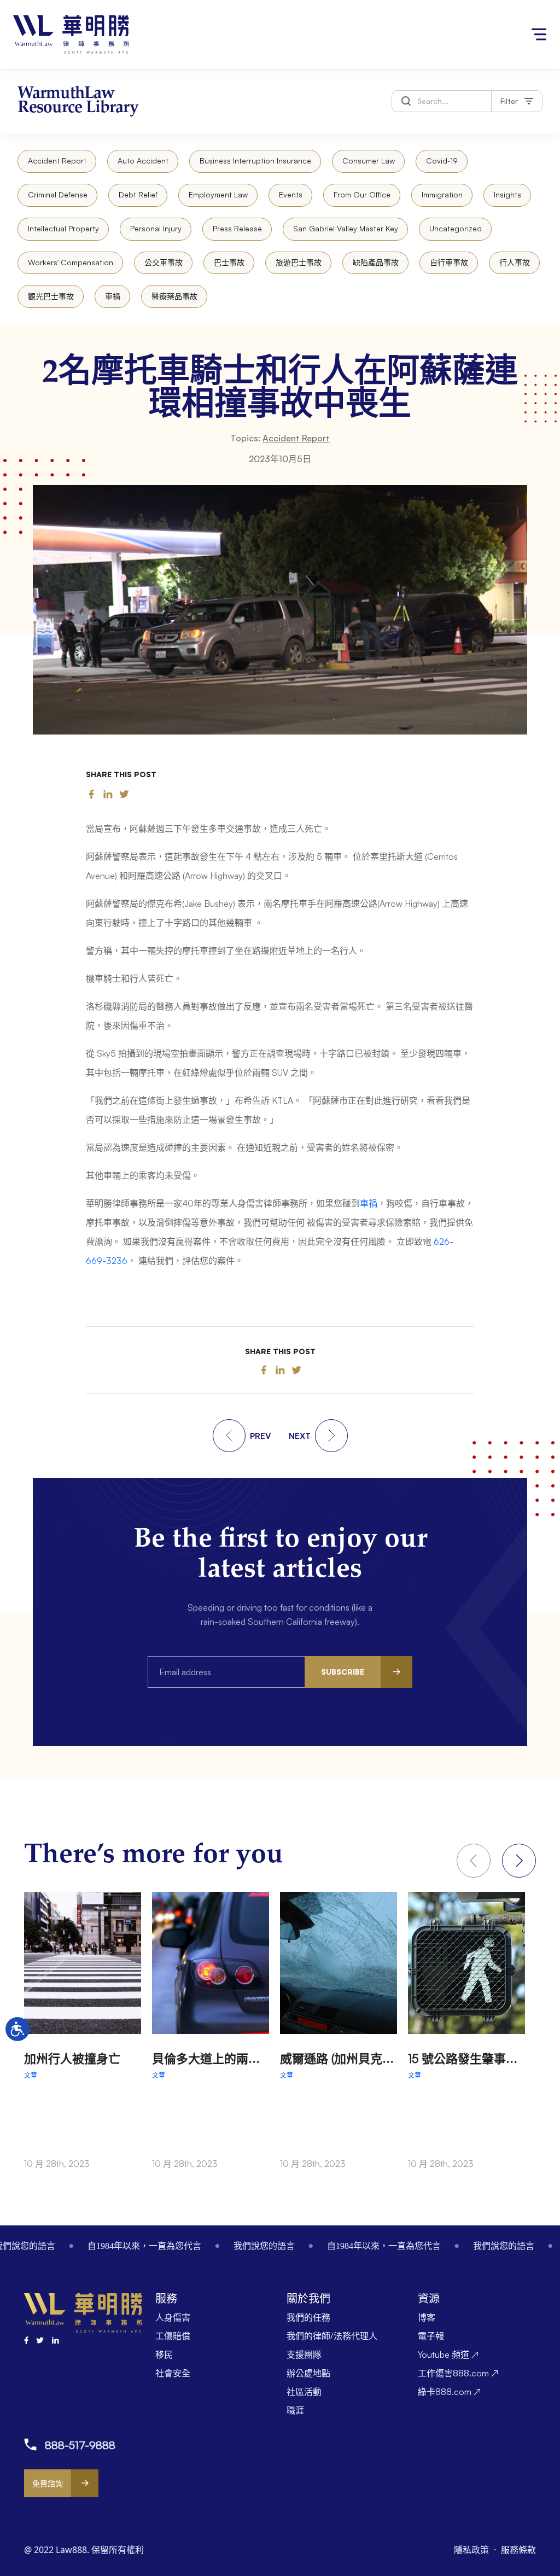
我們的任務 (308, 2317)
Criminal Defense (58, 194)
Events (291, 194)
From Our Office (362, 194)
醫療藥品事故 (174, 296)
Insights (507, 194)
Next (519, 1861)
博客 (427, 2317)
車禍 (113, 296)
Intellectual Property (63, 228)
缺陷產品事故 (376, 262)
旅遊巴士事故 (299, 262)
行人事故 (515, 262)
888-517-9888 (80, 2445)
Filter (509, 101)
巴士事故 (229, 262)
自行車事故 (449, 262)
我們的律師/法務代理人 (332, 2336)
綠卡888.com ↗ (449, 2392)
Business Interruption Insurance (255, 161)
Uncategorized (456, 228)
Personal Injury (156, 228)
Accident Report (57, 161)
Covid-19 (442, 161)
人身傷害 (173, 2317)
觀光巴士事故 (51, 296)
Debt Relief (138, 194)
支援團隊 (304, 2354)
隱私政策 (472, 2550)
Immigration (442, 194)
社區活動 (304, 2392)
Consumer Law (369, 161)
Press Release (237, 228)
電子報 (431, 2336)
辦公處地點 (308, 2373)
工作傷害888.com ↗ (458, 2373)
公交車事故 (164, 262)
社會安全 (173, 2373)
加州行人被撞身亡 (72, 2058)
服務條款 (518, 2550)
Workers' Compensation (71, 262)
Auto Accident (143, 161)
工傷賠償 (173, 2336)
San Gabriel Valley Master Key (346, 228)
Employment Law (218, 194)
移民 (164, 2354)
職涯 (295, 2410)
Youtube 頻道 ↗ (448, 2354)
